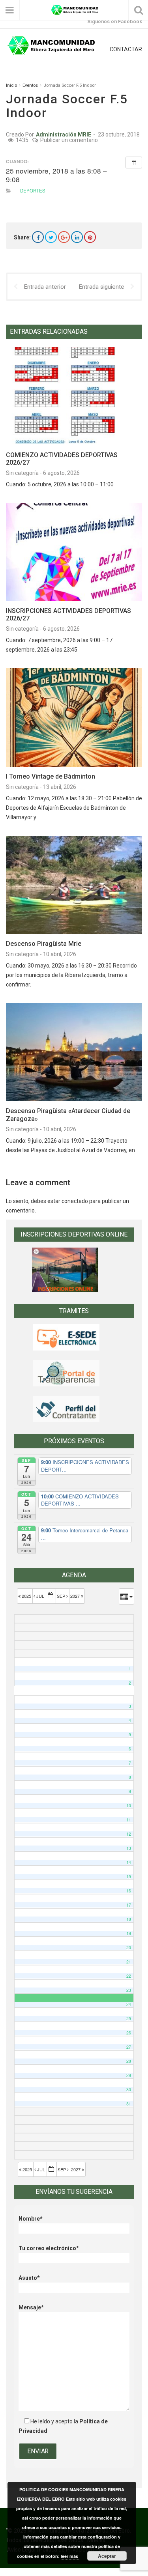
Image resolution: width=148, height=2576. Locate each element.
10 (129, 1805)
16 (129, 1891)
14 (129, 1862)
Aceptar (107, 2556)
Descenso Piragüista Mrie (44, 944)
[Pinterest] (90, 237)
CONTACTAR (126, 49)
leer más (70, 2556)
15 (129, 1876)
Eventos (30, 85)
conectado (75, 1201)
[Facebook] (38, 237)
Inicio (11, 85)
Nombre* (31, 2219)
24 (129, 2004)
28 (129, 2061)
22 (129, 1976)
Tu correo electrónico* (49, 2248)
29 (129, 2075)
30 (129, 2089)
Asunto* (29, 2278)
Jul (40, 1596)
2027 (76, 1596)
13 (129, 1848)
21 (129, 1962)
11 (129, 1820)
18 (129, 1919)
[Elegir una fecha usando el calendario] (51, 1596)
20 (129, 1947)
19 (129, 1933)
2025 (26, 1596)
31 (129, 2104)
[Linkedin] (77, 237)
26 (129, 2033)
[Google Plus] (64, 237)
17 (129, 1905)
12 (129, 1834)
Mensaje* (31, 2307)
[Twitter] (51, 237)
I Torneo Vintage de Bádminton (51, 776)
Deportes (33, 191)
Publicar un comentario (69, 140)
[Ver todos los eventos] (134, 163)
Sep (62, 1596)
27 (129, 2047)
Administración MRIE (64, 134)
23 (129, 1990)
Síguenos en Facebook (115, 21)
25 (129, 2018)
